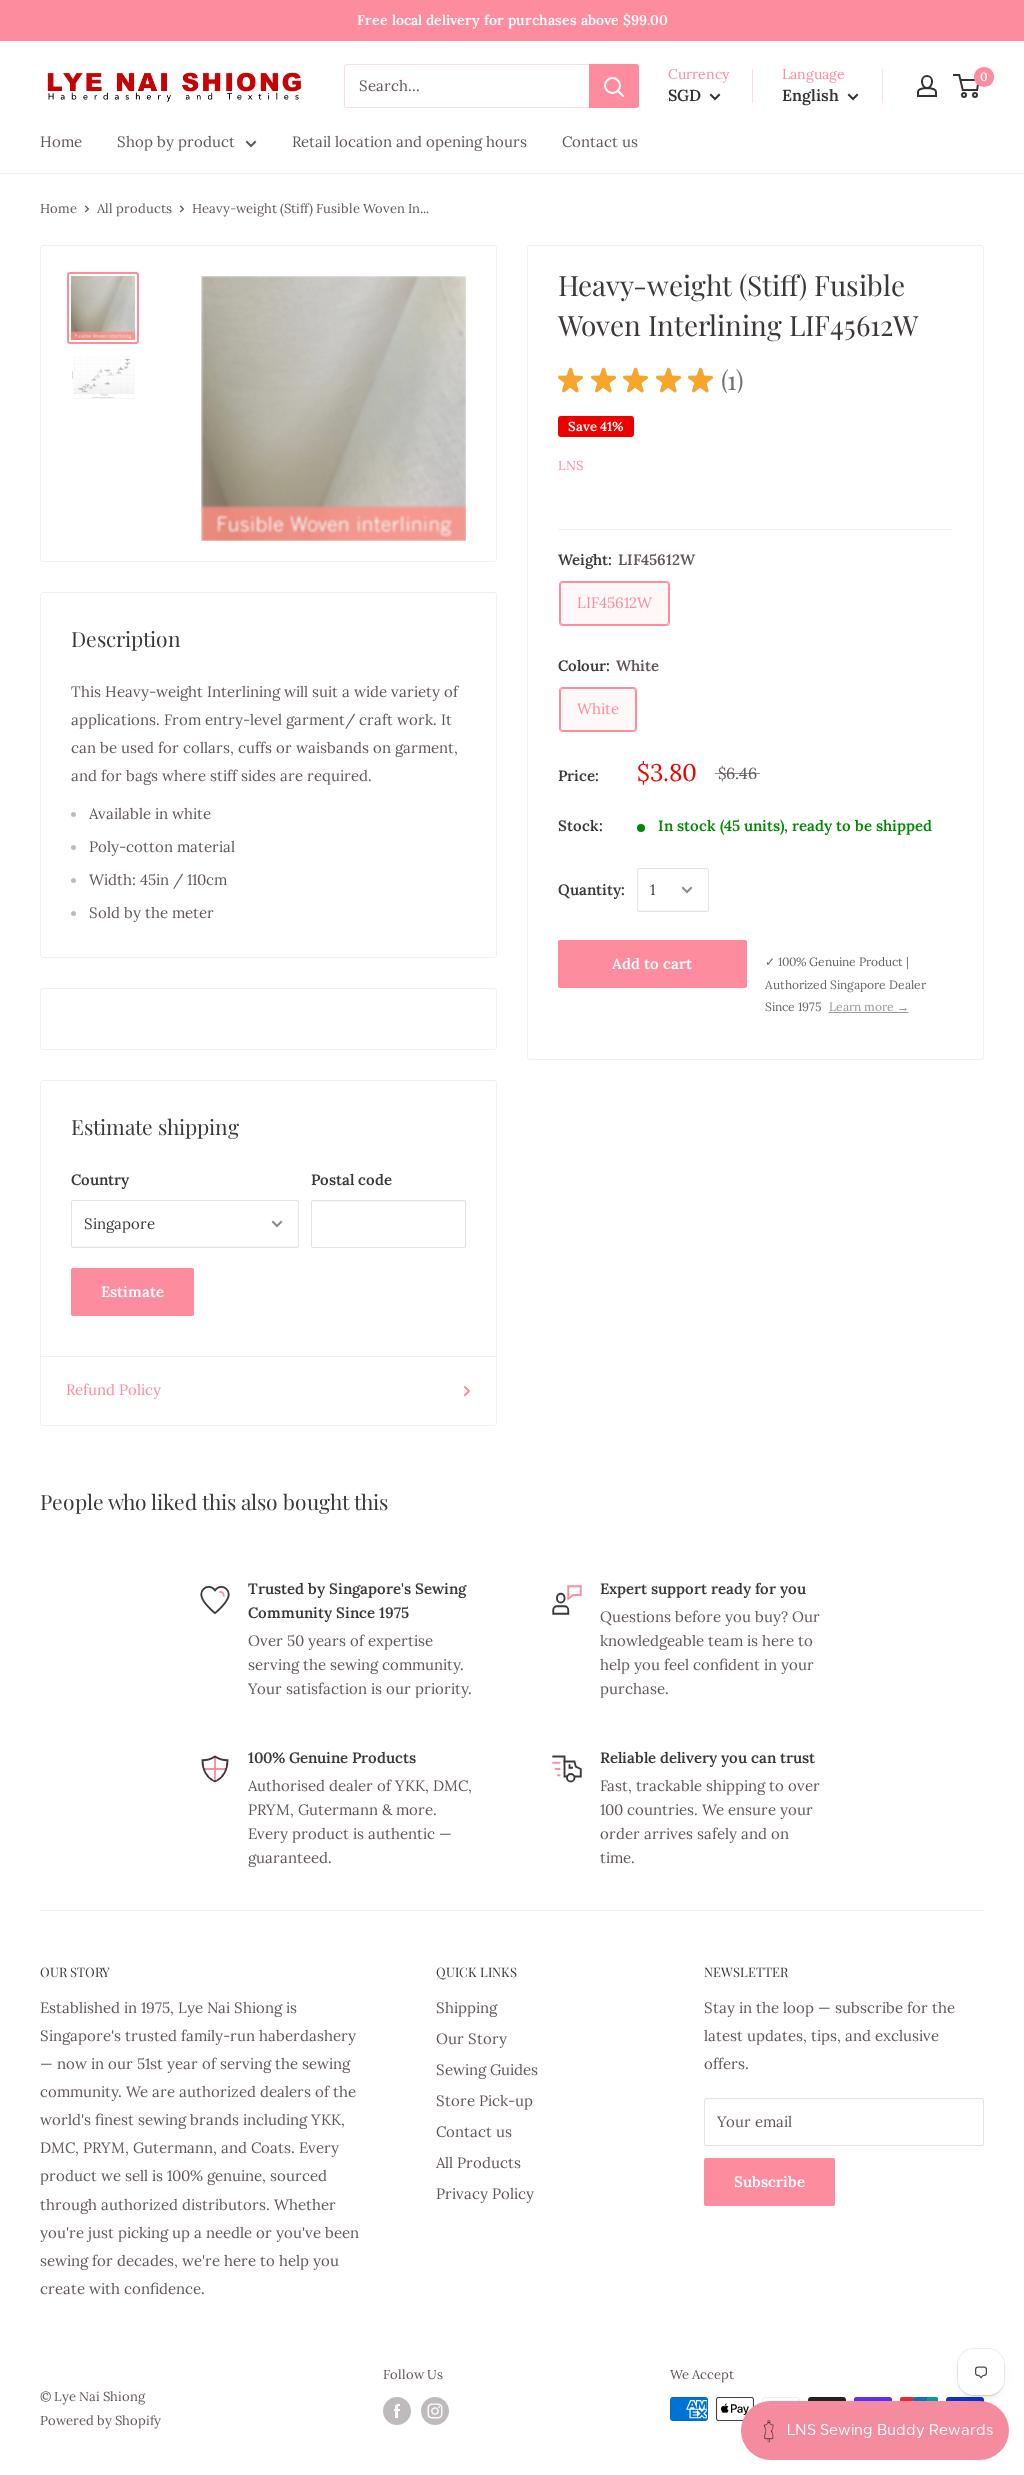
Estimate (132, 1291)
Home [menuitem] (61, 141)
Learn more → (869, 1006)
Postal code (351, 1179)
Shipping (466, 2007)
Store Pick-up (484, 2100)
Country (100, 1179)
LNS (570, 465)
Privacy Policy (485, 2193)
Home (58, 208)
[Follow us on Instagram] (435, 2411)
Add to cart (652, 963)
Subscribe (769, 2181)
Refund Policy (113, 1389)
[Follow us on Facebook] (397, 2411)
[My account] (927, 86)
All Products (478, 2162)
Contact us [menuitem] (600, 141)
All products (134, 208)
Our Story (471, 2038)
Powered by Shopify (100, 2420)
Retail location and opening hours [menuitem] (409, 141)
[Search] (614, 86)
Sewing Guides (487, 2069)
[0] (967, 86)
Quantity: (591, 889)
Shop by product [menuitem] (176, 141)
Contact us (474, 2131)
